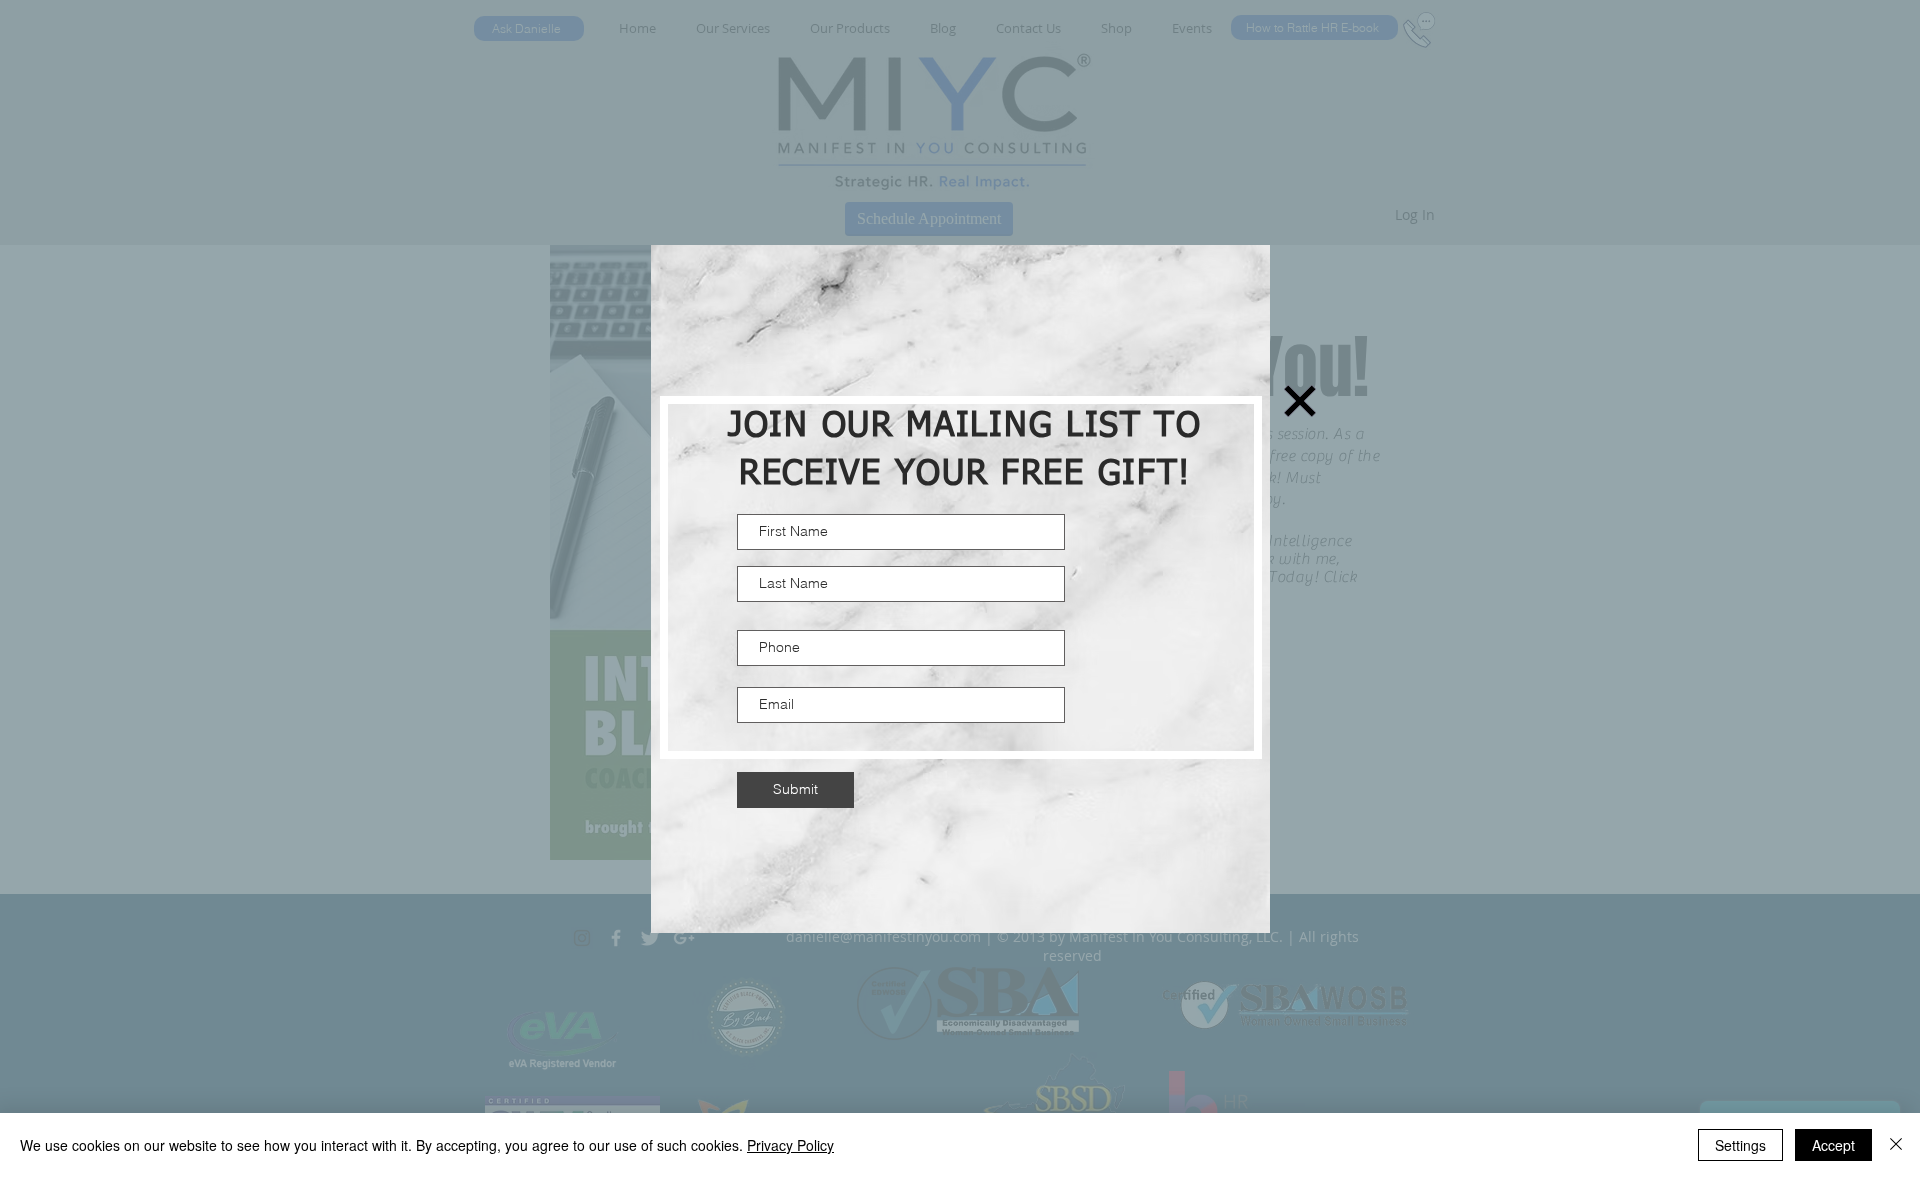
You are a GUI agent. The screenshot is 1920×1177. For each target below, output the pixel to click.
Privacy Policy (790, 1145)
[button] (1300, 401)
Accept (1833, 1145)
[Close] (1896, 1145)
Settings (1740, 1145)
